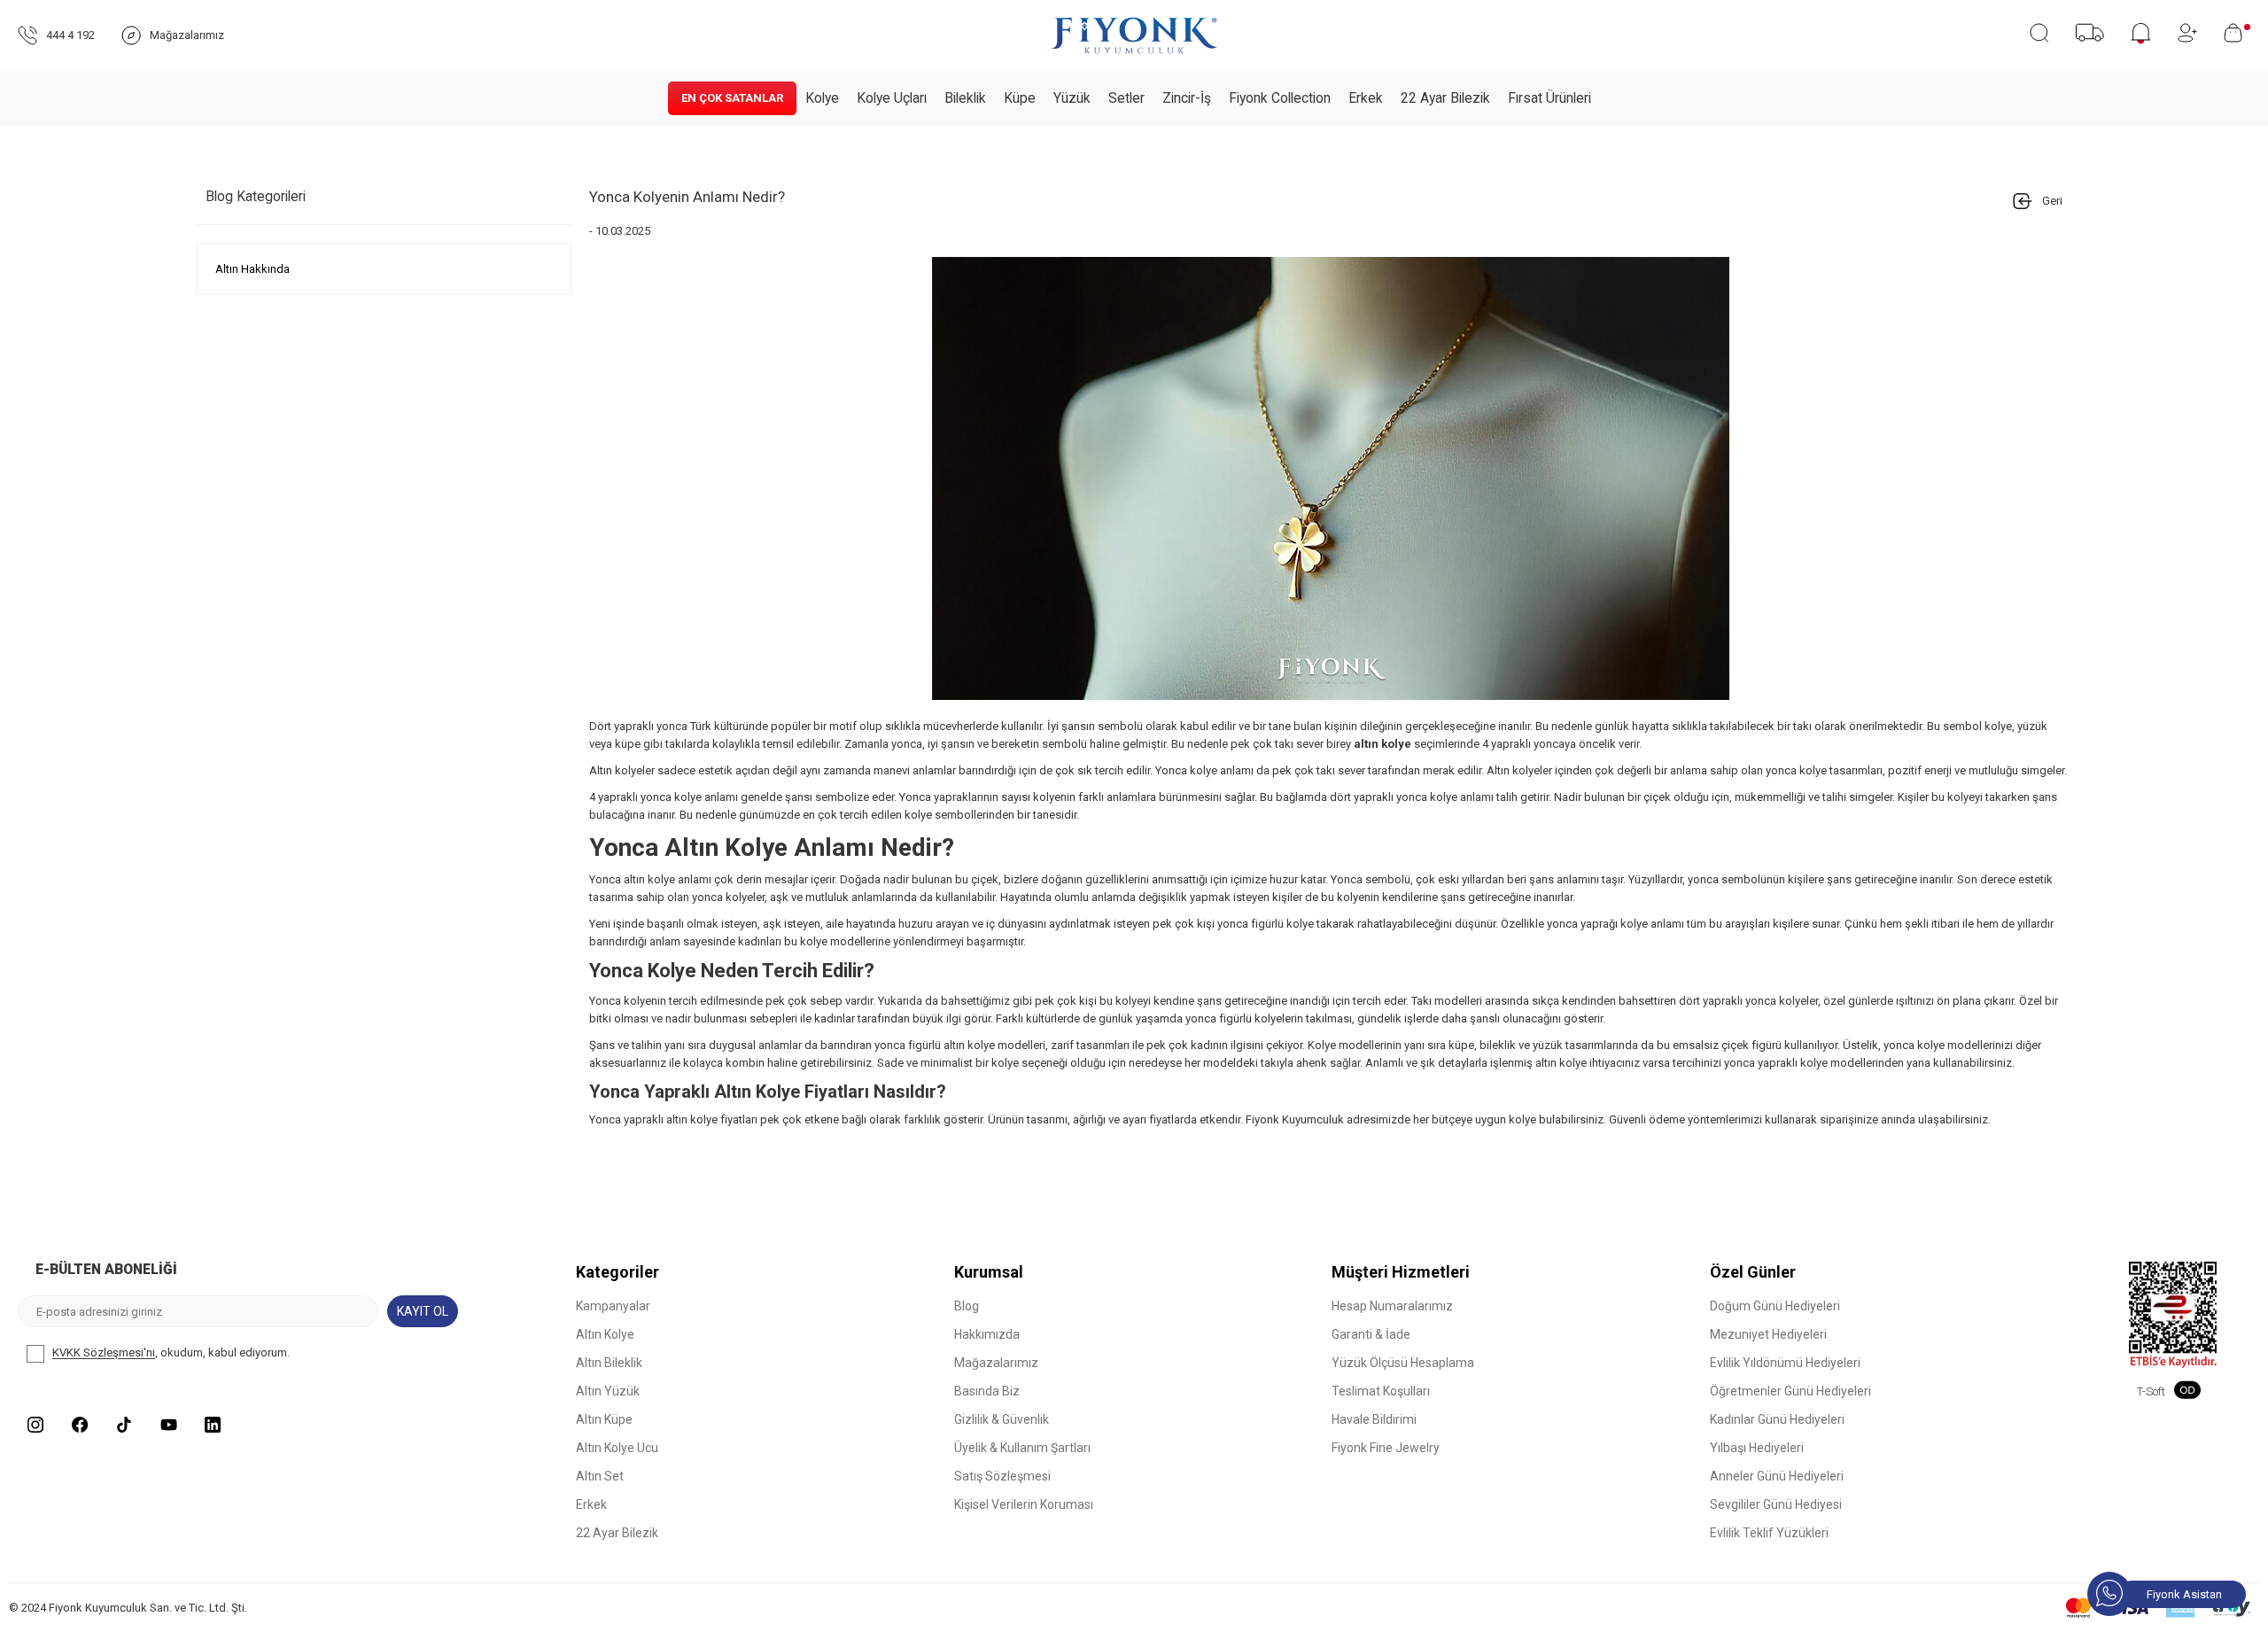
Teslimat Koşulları (1381, 1391)
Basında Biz (987, 1391)
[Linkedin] (213, 1425)
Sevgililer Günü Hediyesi (1776, 1504)
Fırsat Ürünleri (1550, 98)
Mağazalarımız (996, 1363)
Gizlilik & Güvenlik (1002, 1419)
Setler (1126, 98)
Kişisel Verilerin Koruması (1024, 1504)
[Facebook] (80, 1425)
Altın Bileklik (609, 1363)
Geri (2052, 201)
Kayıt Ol (423, 1311)
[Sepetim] (2237, 33)
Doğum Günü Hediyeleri (1775, 1306)
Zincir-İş (1187, 98)
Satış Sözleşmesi (1002, 1476)
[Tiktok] (124, 1425)
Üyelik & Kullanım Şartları (1022, 1448)
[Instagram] (35, 1425)
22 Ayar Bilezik (1445, 98)
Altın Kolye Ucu (617, 1448)
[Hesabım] (2187, 33)
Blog (967, 1306)
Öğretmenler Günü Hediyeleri (1790, 1391)
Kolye (822, 98)
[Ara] (2039, 33)
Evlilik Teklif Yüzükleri (1769, 1533)
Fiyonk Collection (1280, 98)
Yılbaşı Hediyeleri (1757, 1448)
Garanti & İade (1371, 1334)
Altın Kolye (605, 1334)
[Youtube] (168, 1425)
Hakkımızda (987, 1334)
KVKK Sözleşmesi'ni (104, 1353)
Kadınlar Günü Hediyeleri (1777, 1419)
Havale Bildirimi (1374, 1419)
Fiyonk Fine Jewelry (1386, 1448)
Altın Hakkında (252, 269)
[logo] (1134, 35)
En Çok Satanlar (732, 98)
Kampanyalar (613, 1306)
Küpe (1020, 98)
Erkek (1366, 98)
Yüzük (1072, 98)
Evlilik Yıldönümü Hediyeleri (1785, 1363)
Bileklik (965, 98)
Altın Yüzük (608, 1391)
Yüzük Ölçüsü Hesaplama (1403, 1363)
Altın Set (600, 1476)
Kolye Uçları (892, 98)
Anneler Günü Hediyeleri (1777, 1476)
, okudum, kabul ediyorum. (171, 1353)
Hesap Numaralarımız (1392, 1306)
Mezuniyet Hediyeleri (1768, 1334)
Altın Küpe (604, 1419)
